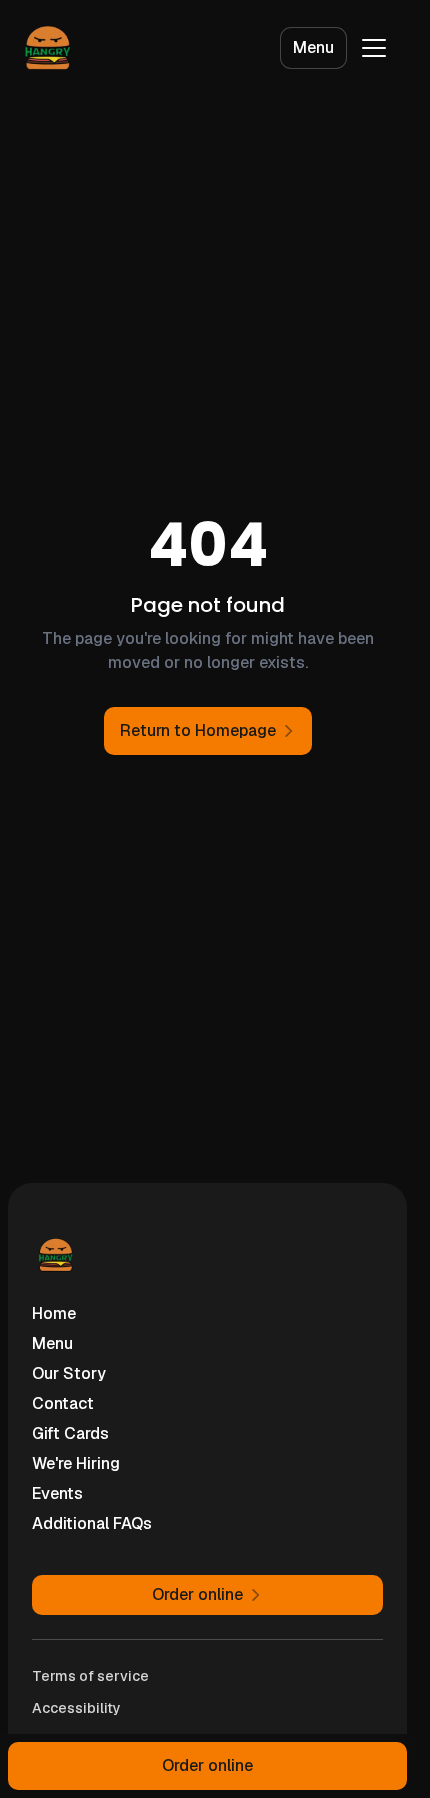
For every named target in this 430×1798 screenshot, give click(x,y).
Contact (63, 1403)
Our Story (69, 1373)
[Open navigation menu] (374, 48)
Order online (207, 1765)
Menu (313, 47)
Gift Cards (70, 1433)
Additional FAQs (92, 1523)
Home (54, 1313)
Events (57, 1493)
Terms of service (90, 1676)
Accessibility (76, 1708)
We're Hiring (76, 1463)
